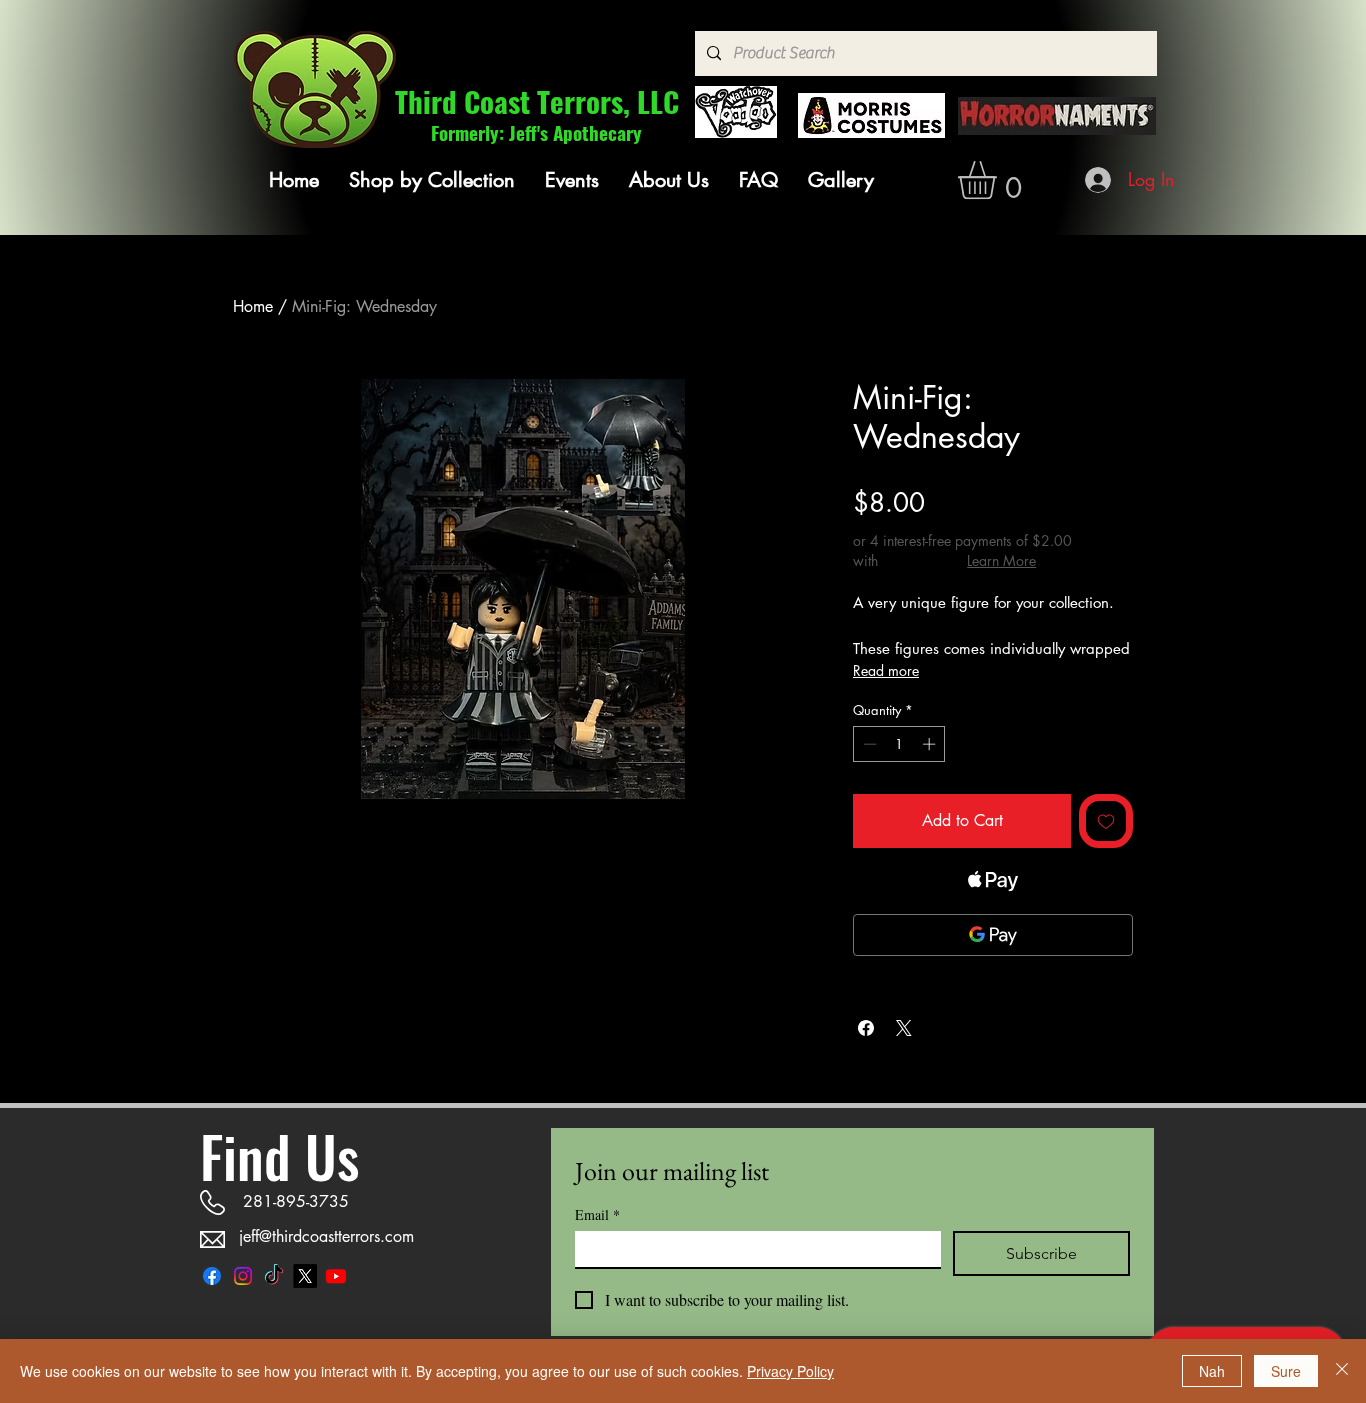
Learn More (1001, 560)
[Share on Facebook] (866, 1028)
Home (253, 306)
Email (597, 1214)
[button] (432, 180)
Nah (1212, 1371)
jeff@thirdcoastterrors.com (326, 1236)
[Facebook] (212, 1276)
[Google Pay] (993, 935)
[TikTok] (274, 1276)
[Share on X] (904, 1028)
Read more (886, 670)
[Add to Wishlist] (1106, 821)
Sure (1286, 1371)
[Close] (1342, 1371)
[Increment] (931, 744)
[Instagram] (243, 1276)
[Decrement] (868, 744)
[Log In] (1099, 180)
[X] (305, 1276)
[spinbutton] (899, 744)
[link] (999, 180)
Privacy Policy (790, 1371)
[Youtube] (336, 1276)
